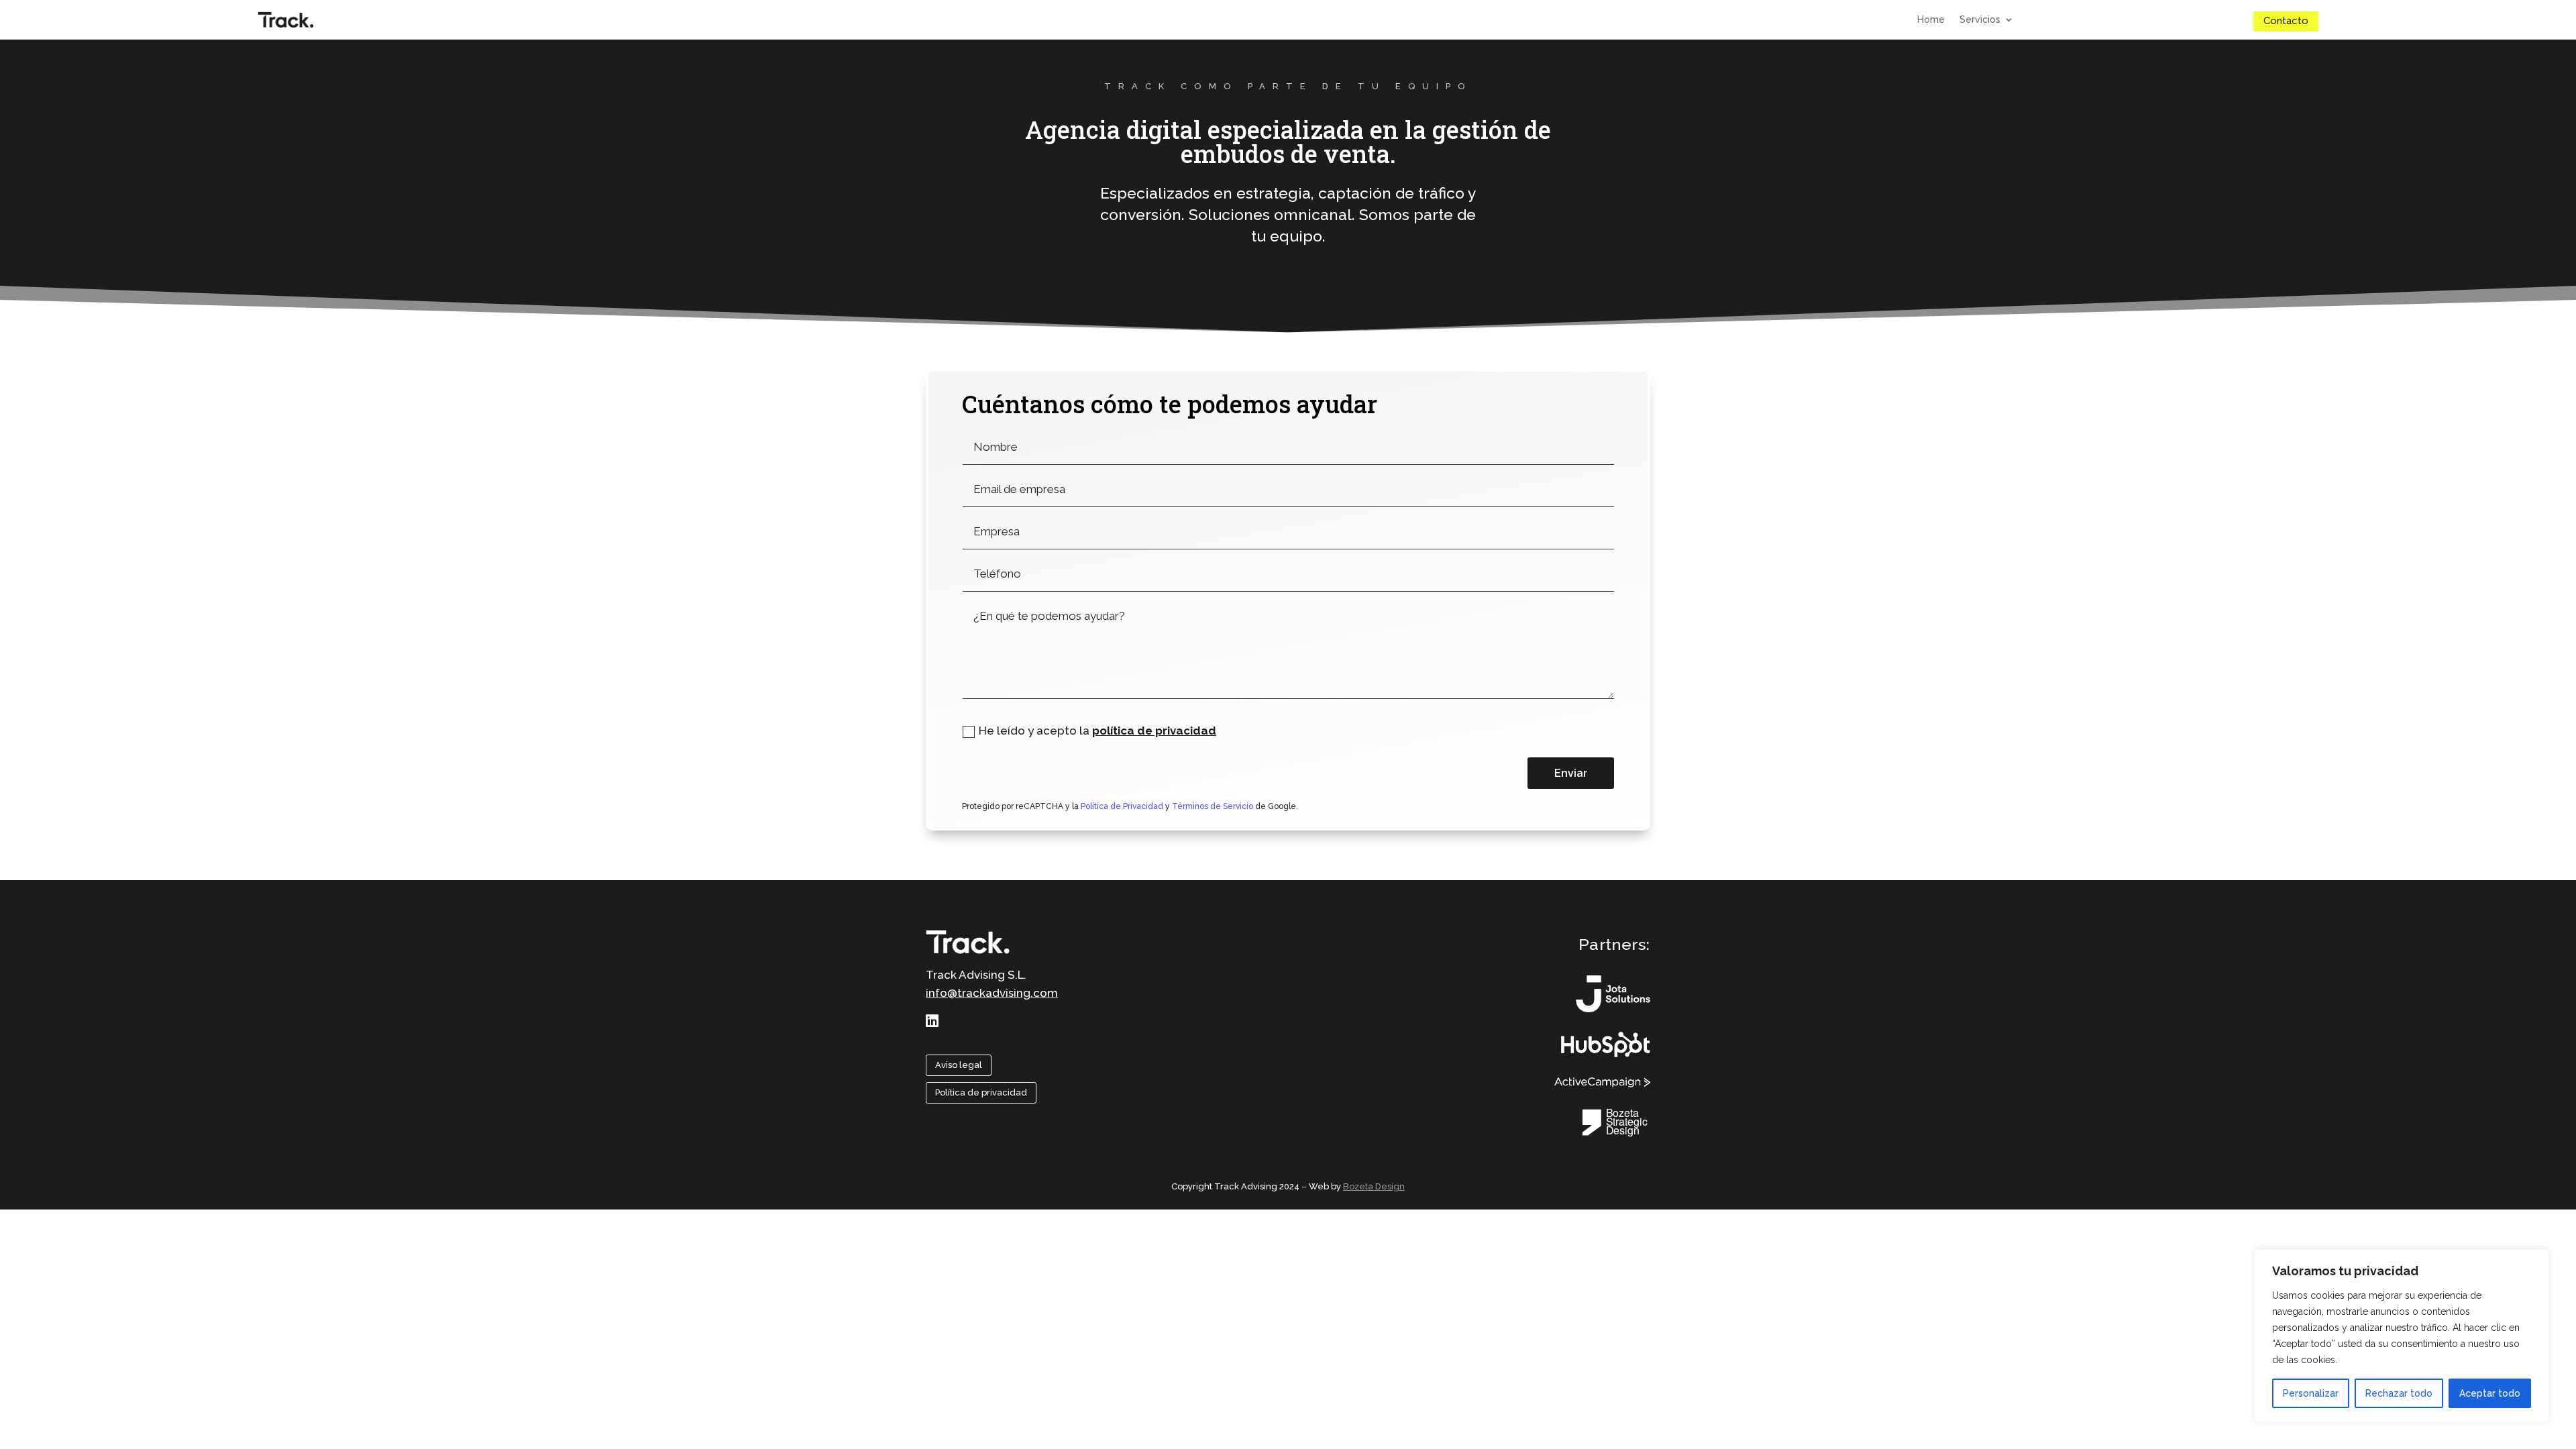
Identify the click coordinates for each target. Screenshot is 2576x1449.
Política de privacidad (981, 1092)
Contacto (2286, 21)
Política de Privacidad (1121, 806)
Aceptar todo (2490, 1393)
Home (1931, 20)
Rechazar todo (2399, 1393)
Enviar (1571, 773)
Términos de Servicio (1213, 806)
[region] (2402, 1336)
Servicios (1980, 20)
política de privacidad (1154, 731)
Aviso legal (959, 1065)
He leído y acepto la (1097, 731)
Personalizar (2311, 1393)
